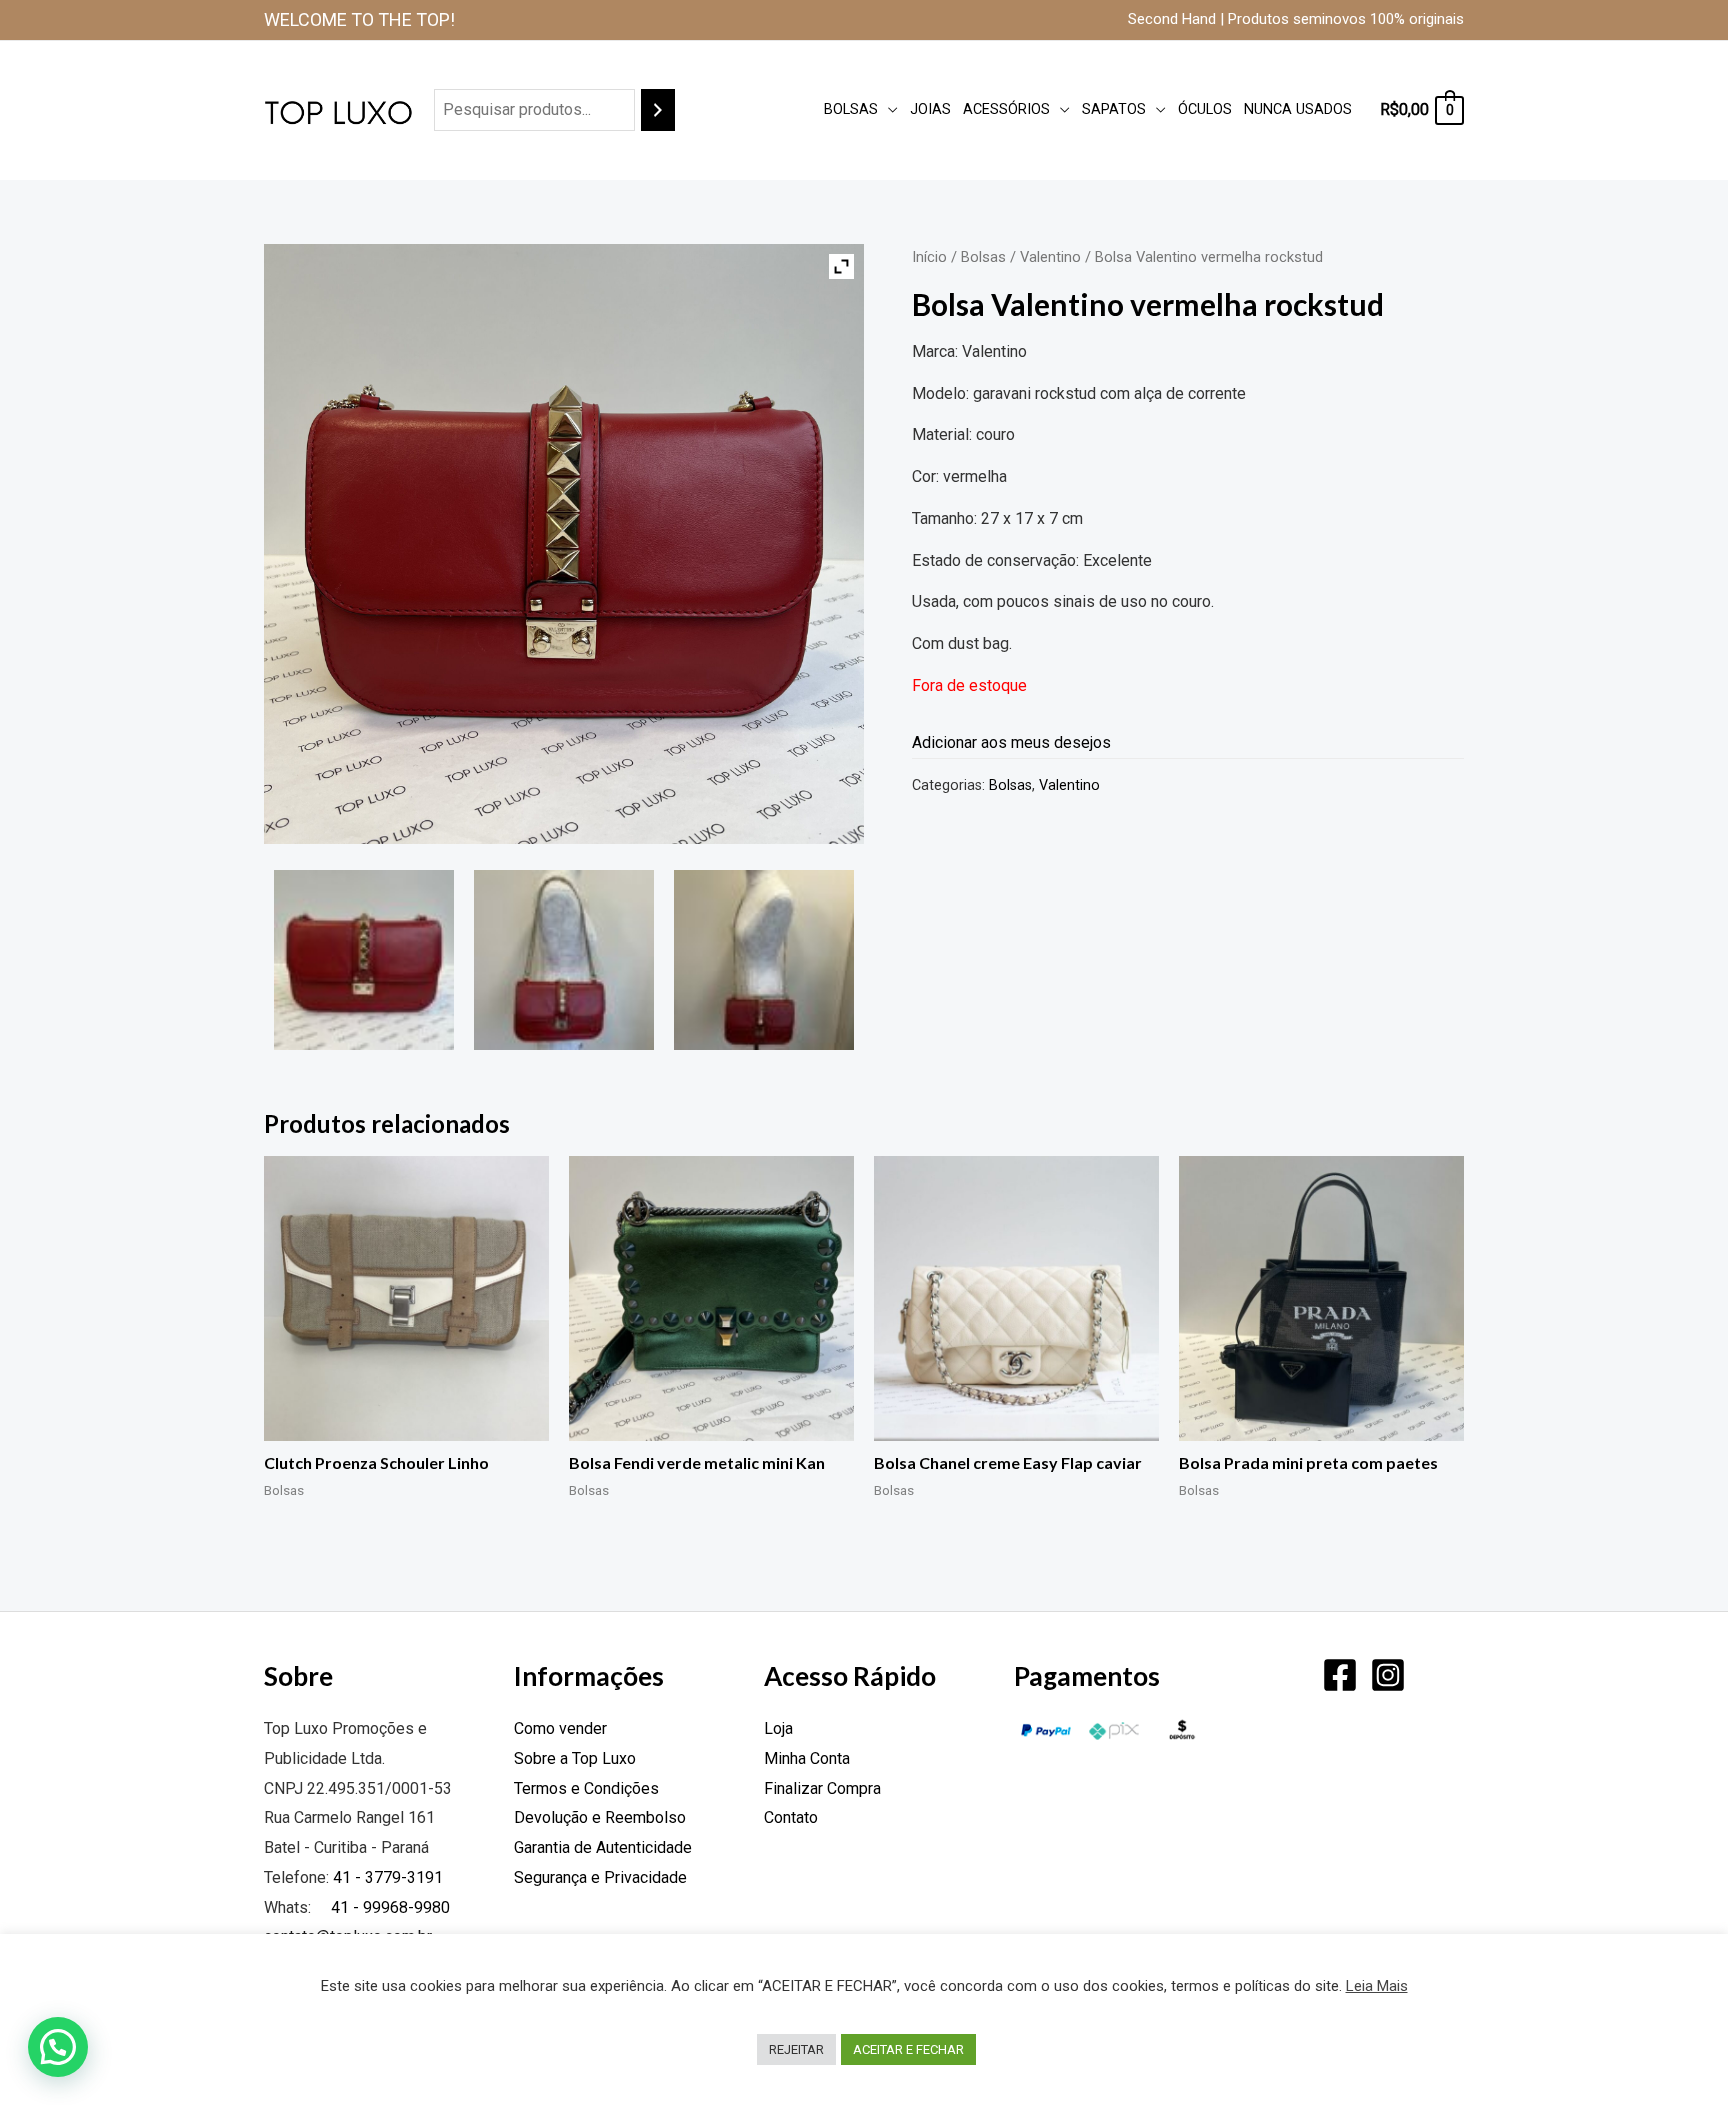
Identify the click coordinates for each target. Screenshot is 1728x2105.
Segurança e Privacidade (600, 1877)
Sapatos (1114, 109)
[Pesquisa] (658, 110)
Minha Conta (807, 1758)
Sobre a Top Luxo (575, 1758)
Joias (930, 109)
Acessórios (1006, 109)
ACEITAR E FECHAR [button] (908, 2049)
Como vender (560, 1728)
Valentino (1050, 257)
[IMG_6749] (564, 960)
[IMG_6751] (764, 960)
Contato (791, 1817)
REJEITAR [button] (796, 2049)
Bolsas (851, 109)
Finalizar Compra (822, 1788)
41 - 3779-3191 (388, 1877)
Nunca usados (1298, 109)
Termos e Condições (586, 1788)
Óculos (1205, 109)
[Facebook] (1340, 1675)
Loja (778, 1728)
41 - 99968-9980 (388, 1907)
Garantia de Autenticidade (603, 1847)
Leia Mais (1377, 1986)
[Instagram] (1388, 1675)
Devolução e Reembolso (600, 1817)
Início (929, 257)
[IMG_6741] (364, 960)
